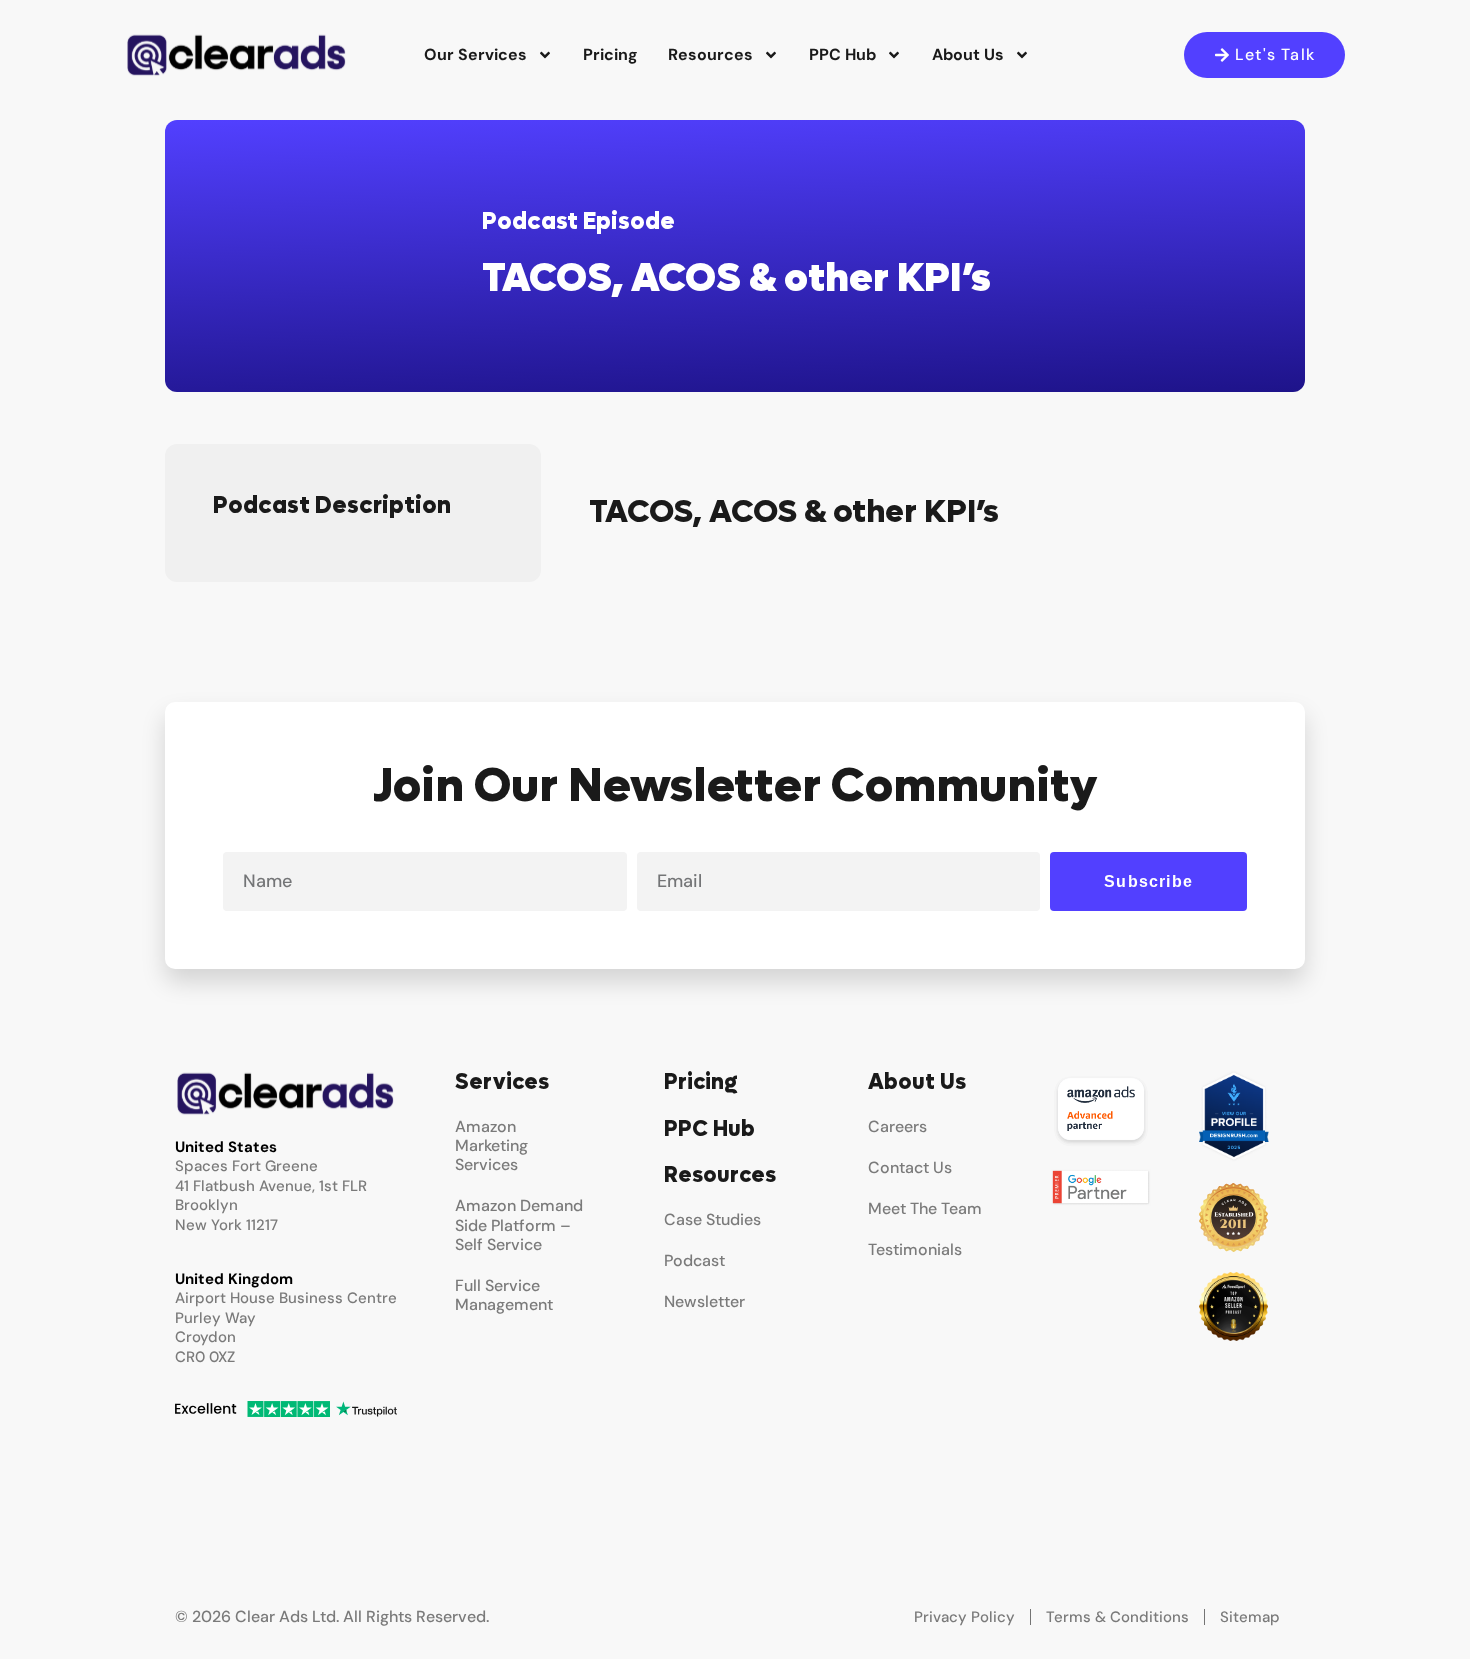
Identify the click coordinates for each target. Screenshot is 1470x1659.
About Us (968, 54)
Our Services (475, 54)
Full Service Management (504, 1295)
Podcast (694, 1260)
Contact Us (910, 1167)
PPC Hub (842, 54)
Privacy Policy (964, 1617)
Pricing (610, 54)
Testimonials (915, 1249)
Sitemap (1250, 1617)
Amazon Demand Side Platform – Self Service (519, 1224)
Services (502, 1082)
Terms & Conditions (1117, 1617)
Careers (897, 1126)
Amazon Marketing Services (491, 1145)
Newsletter (704, 1301)
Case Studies (712, 1219)
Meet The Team (925, 1208)
